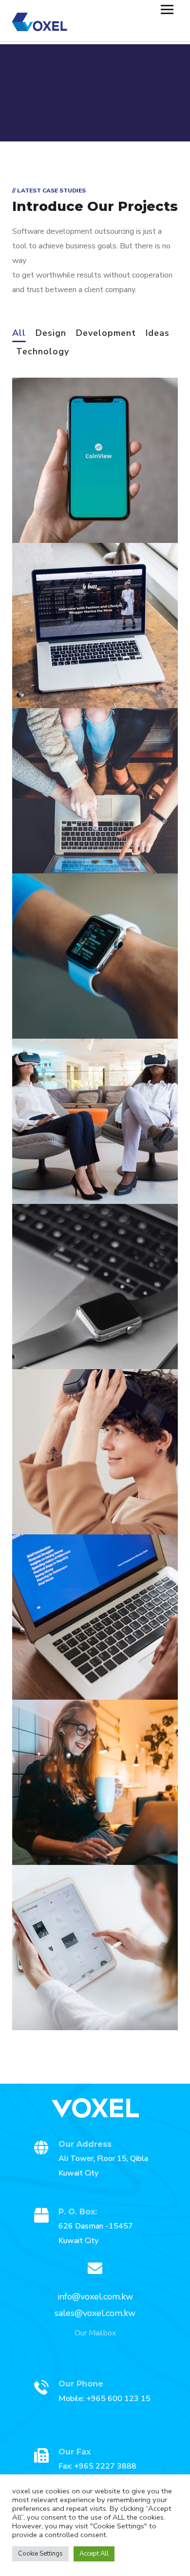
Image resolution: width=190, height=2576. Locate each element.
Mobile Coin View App (84, 508)
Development (106, 334)
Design (51, 334)
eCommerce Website (81, 838)
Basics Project (64, 1334)
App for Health (65, 1169)
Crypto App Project (76, 1995)
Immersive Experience (84, 1665)
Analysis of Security (77, 673)
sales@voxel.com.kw (95, 2313)
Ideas (158, 334)
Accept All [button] (94, 2554)
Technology (43, 352)
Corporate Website (76, 1830)
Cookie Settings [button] (40, 2554)
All (19, 334)
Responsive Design (76, 1004)
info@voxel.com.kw (95, 2297)
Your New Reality (71, 1499)
